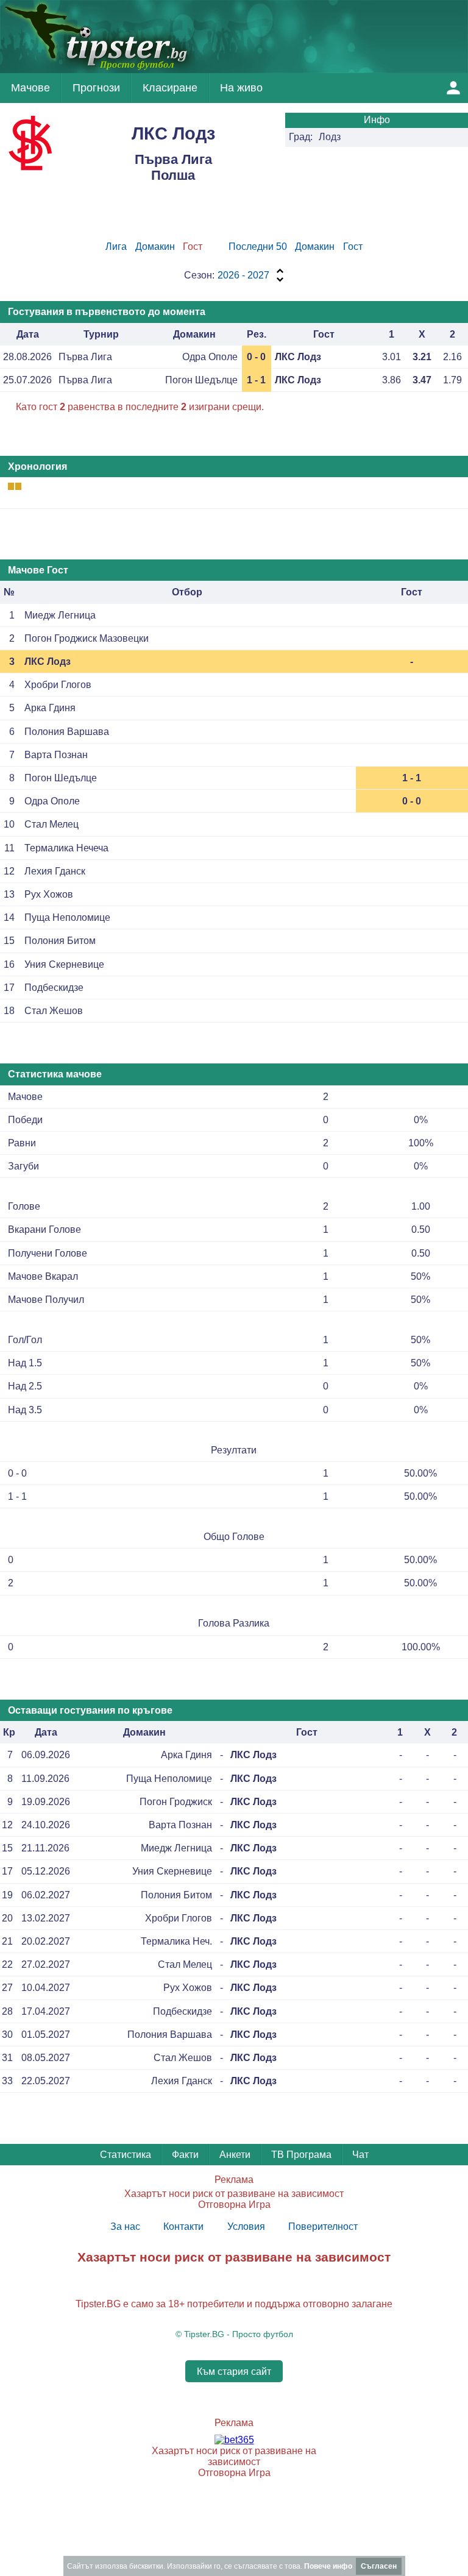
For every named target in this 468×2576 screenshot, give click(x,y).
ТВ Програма (301, 2155)
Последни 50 (258, 247)
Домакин (155, 247)
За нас (125, 2227)
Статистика (126, 2155)
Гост (353, 247)
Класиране (170, 88)
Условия (246, 2227)
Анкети (235, 2155)
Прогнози (96, 88)
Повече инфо (328, 2566)
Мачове (30, 88)
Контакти (183, 2227)
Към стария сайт (234, 2372)
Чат (360, 2155)
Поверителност (323, 2227)
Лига (116, 247)
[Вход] (453, 88)
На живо (241, 88)
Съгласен (379, 2566)
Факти (185, 2155)
